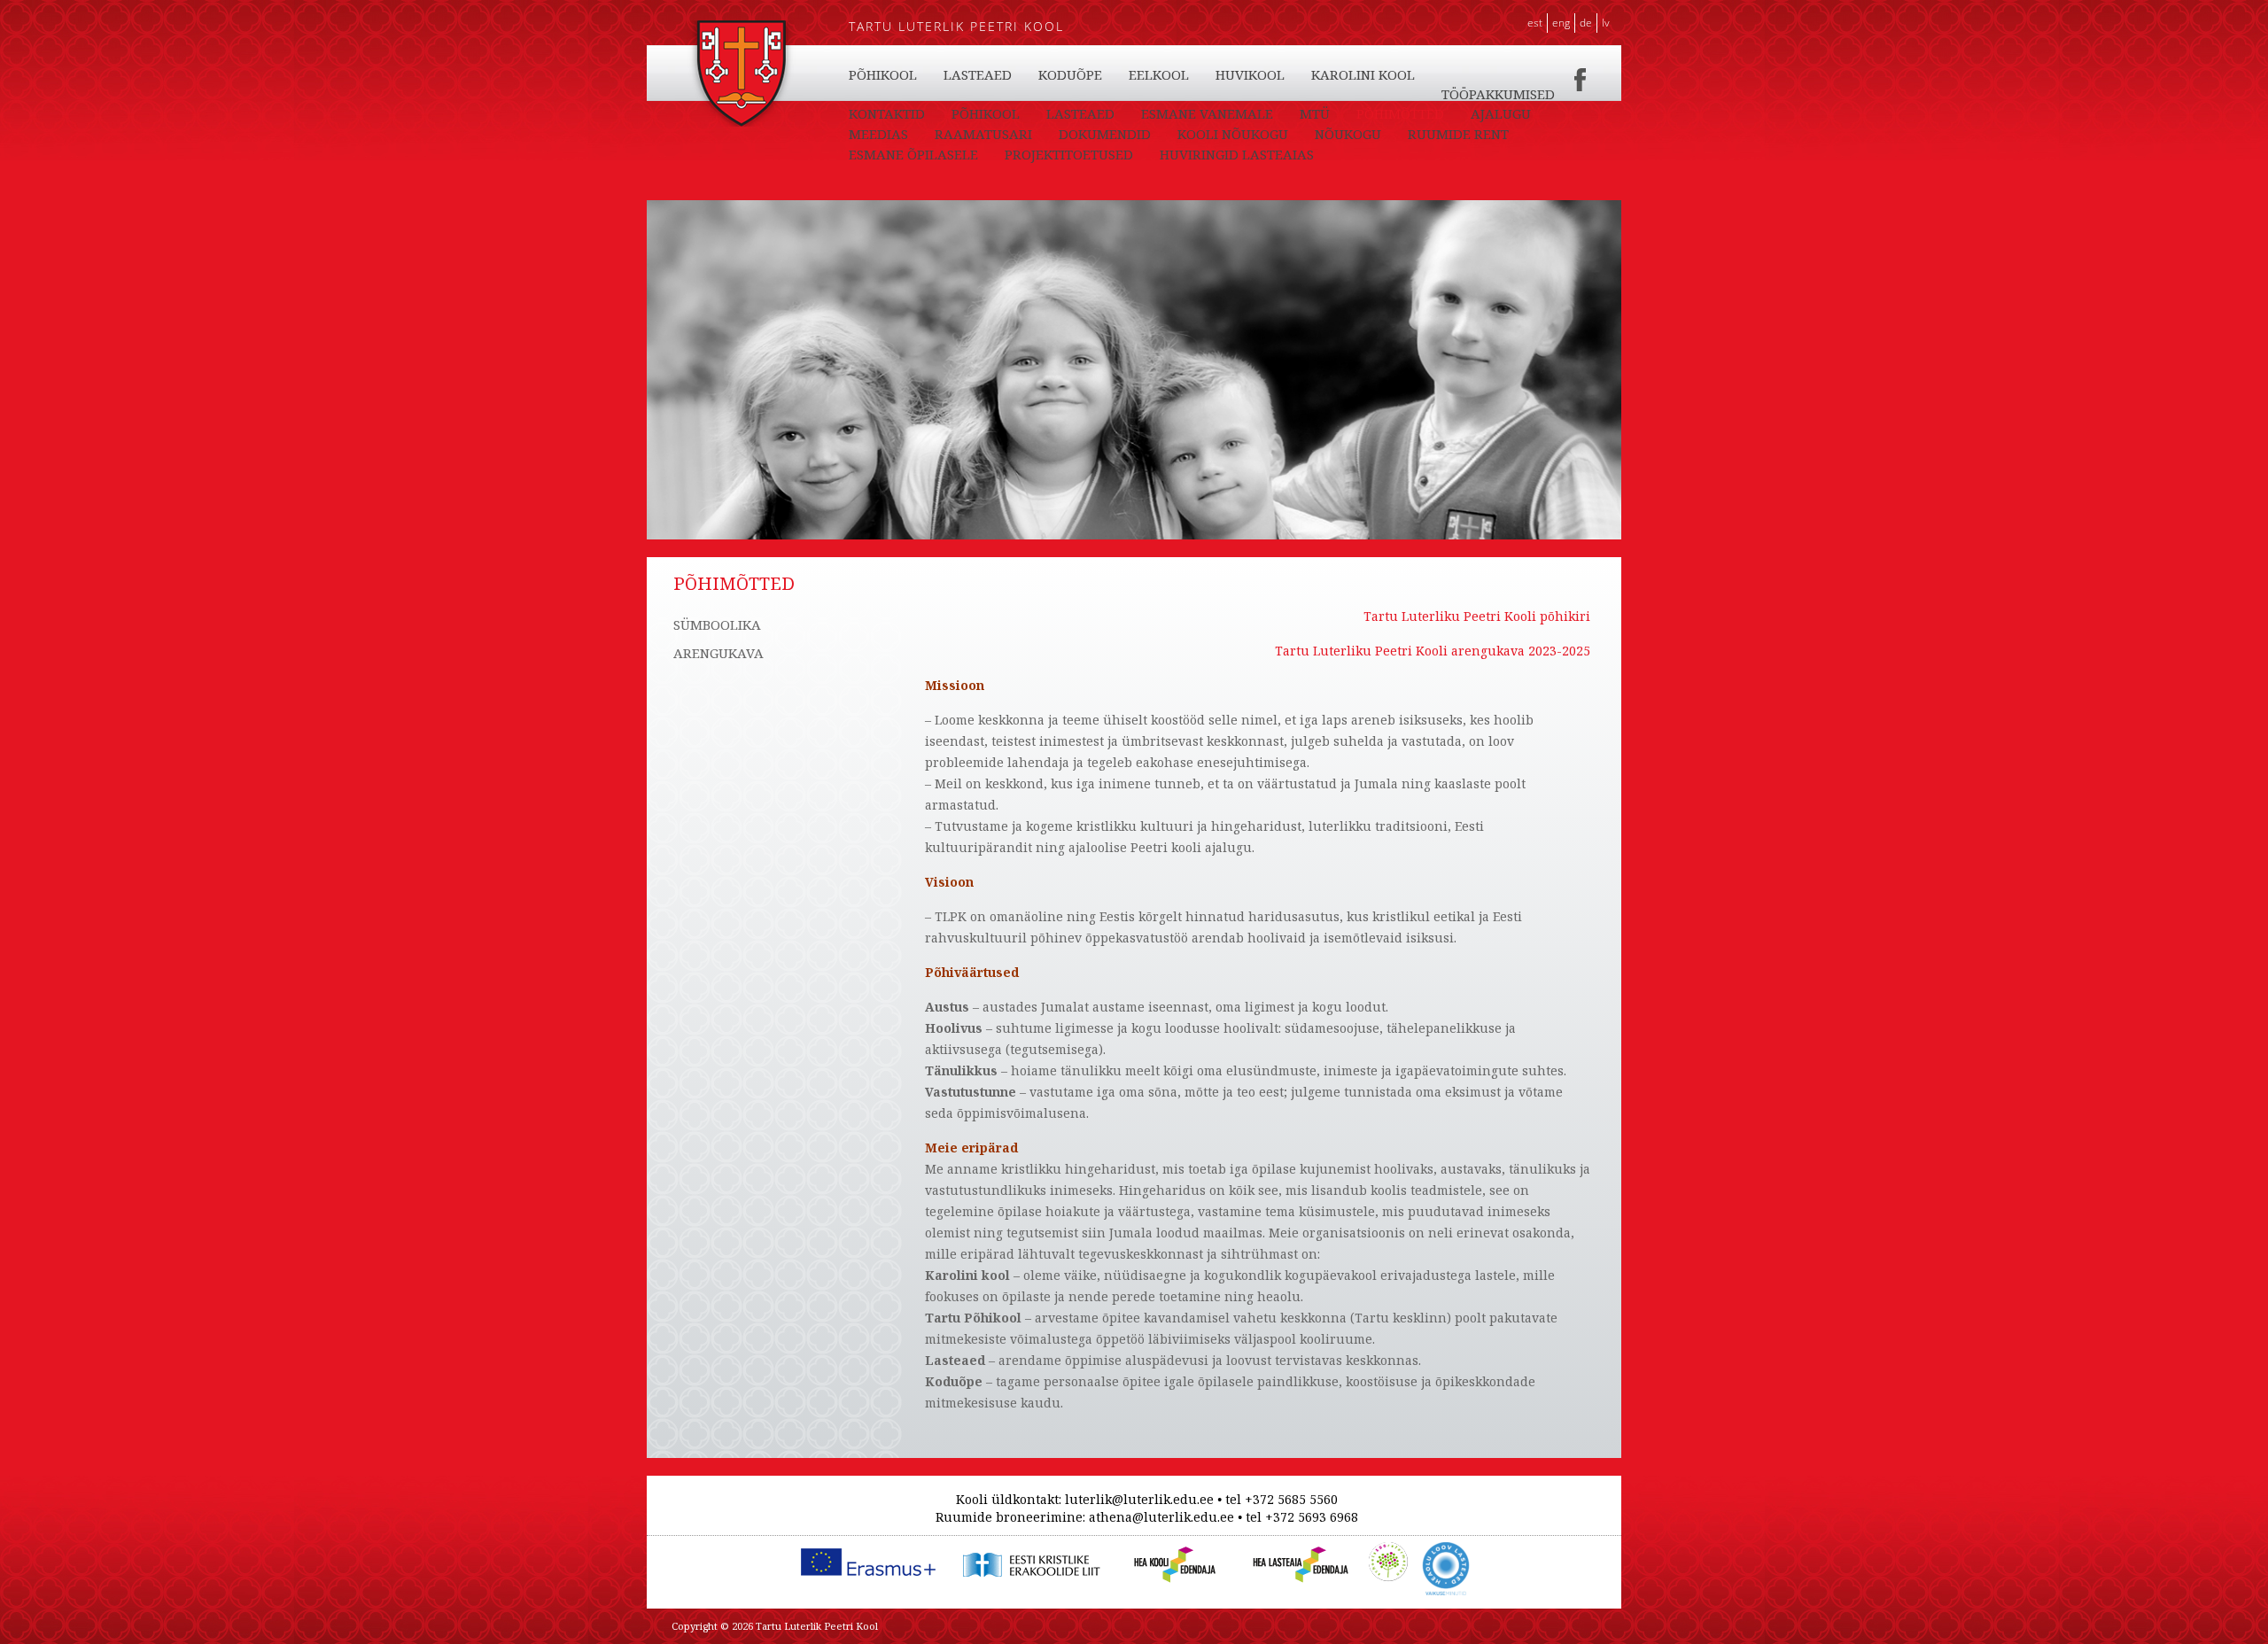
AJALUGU (1501, 113)
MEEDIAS (878, 134)
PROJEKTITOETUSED (1069, 154)
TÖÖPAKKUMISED (1498, 94)
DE (1586, 23)
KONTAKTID (887, 113)
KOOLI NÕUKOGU (1233, 134)
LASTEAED (978, 74)
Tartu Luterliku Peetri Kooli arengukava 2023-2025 (1433, 651)
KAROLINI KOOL (1363, 74)
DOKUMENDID (1105, 134)
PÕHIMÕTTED (1400, 113)
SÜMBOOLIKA (717, 624)
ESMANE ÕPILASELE (913, 154)
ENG (1561, 23)
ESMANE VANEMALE (1207, 113)
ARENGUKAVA (718, 653)
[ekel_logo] (1028, 1551)
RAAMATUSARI (983, 134)
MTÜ (1315, 113)
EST (1535, 23)
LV (1606, 23)
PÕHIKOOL (883, 74)
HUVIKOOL (1250, 74)
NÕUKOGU (1348, 134)
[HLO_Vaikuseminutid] (1446, 1551)
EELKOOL (1159, 74)
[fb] (1581, 74)
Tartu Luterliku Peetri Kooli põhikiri (1477, 616)
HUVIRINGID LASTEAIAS (1237, 154)
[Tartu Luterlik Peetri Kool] (741, 29)
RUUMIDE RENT (1458, 134)
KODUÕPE (1070, 74)
